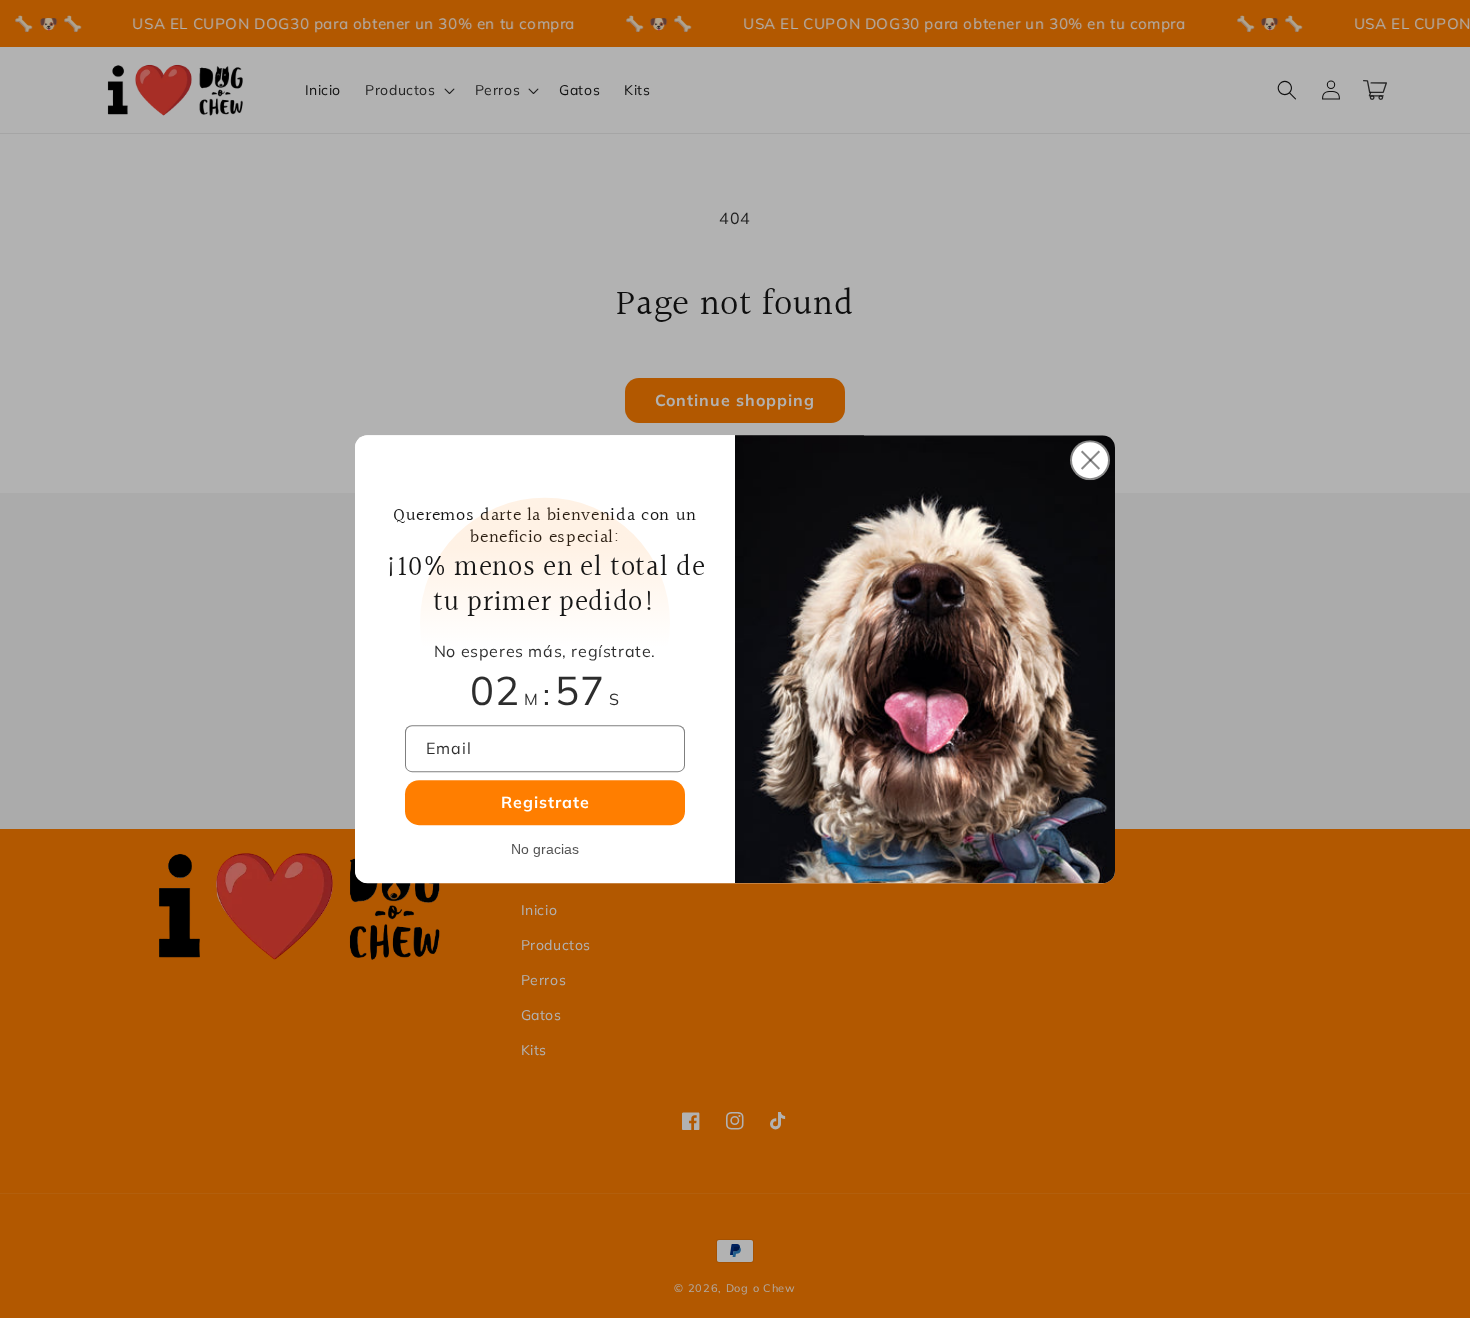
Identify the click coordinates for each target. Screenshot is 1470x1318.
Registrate (545, 802)
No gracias (545, 849)
